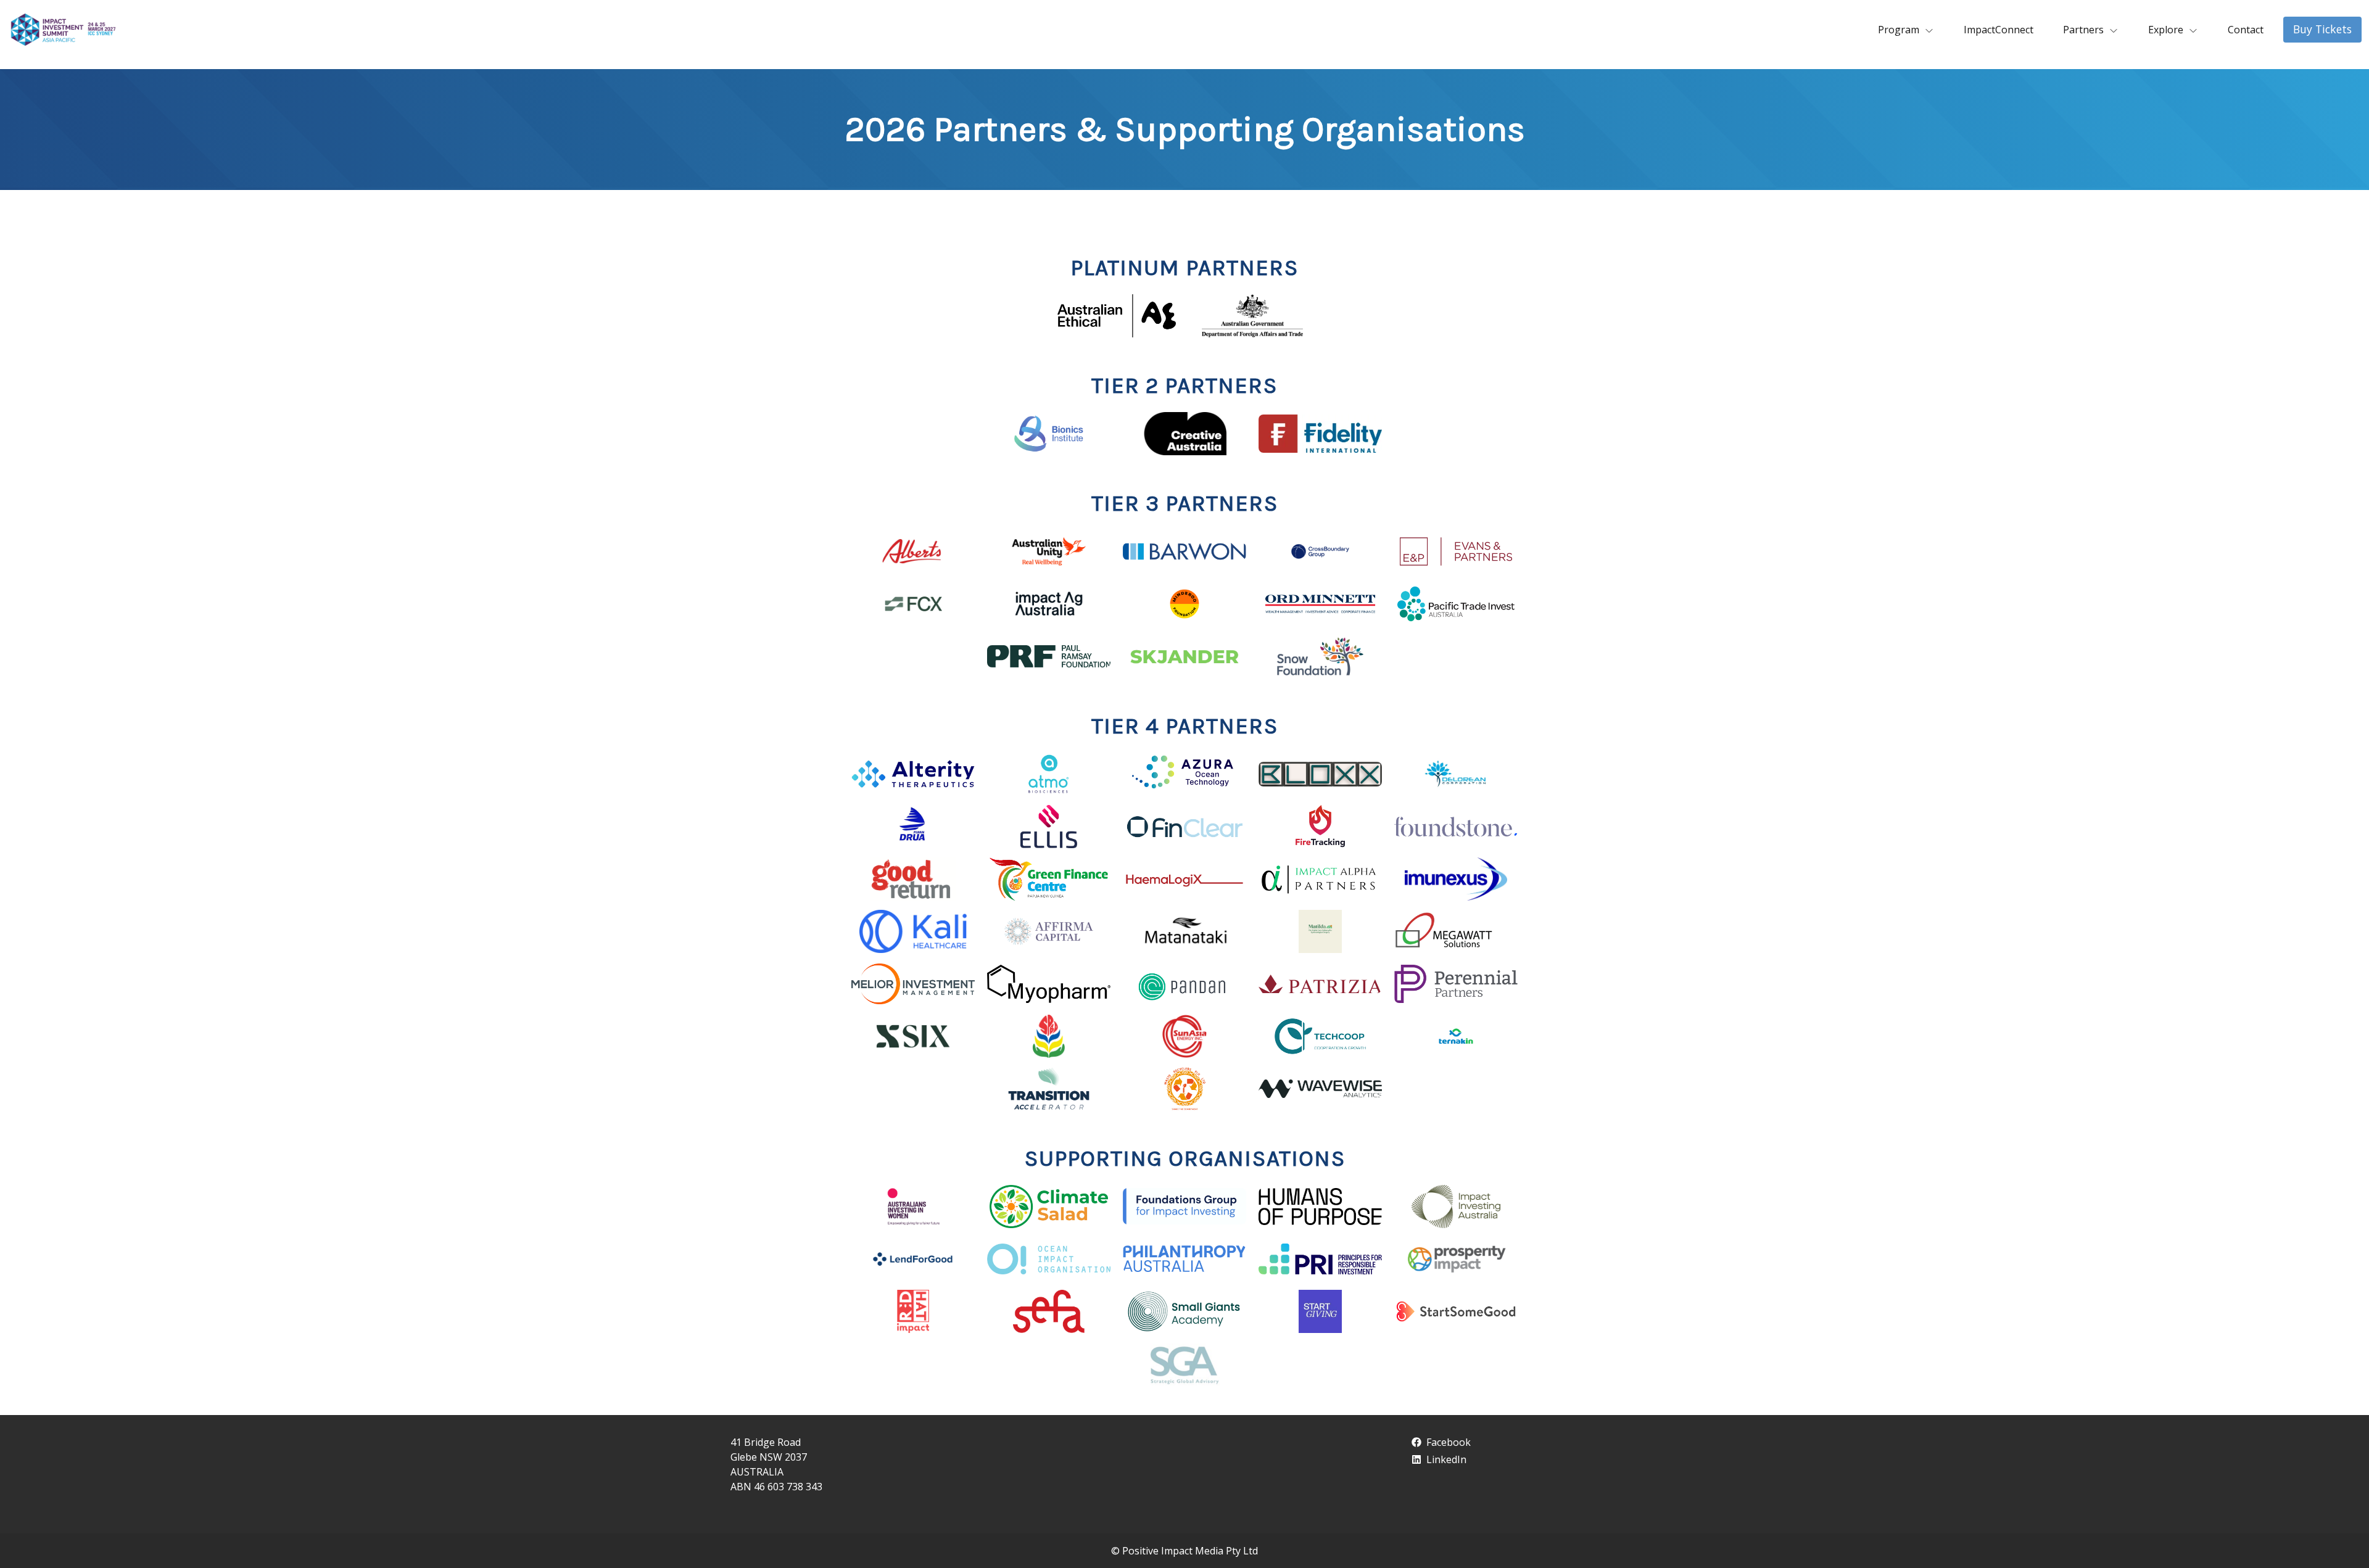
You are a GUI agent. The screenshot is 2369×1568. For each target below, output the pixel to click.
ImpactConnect (1999, 30)
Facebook (1449, 1442)
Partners (2083, 30)
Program (1899, 30)
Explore (2166, 30)
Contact (2246, 30)
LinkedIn (1446, 1459)
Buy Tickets (2322, 29)
